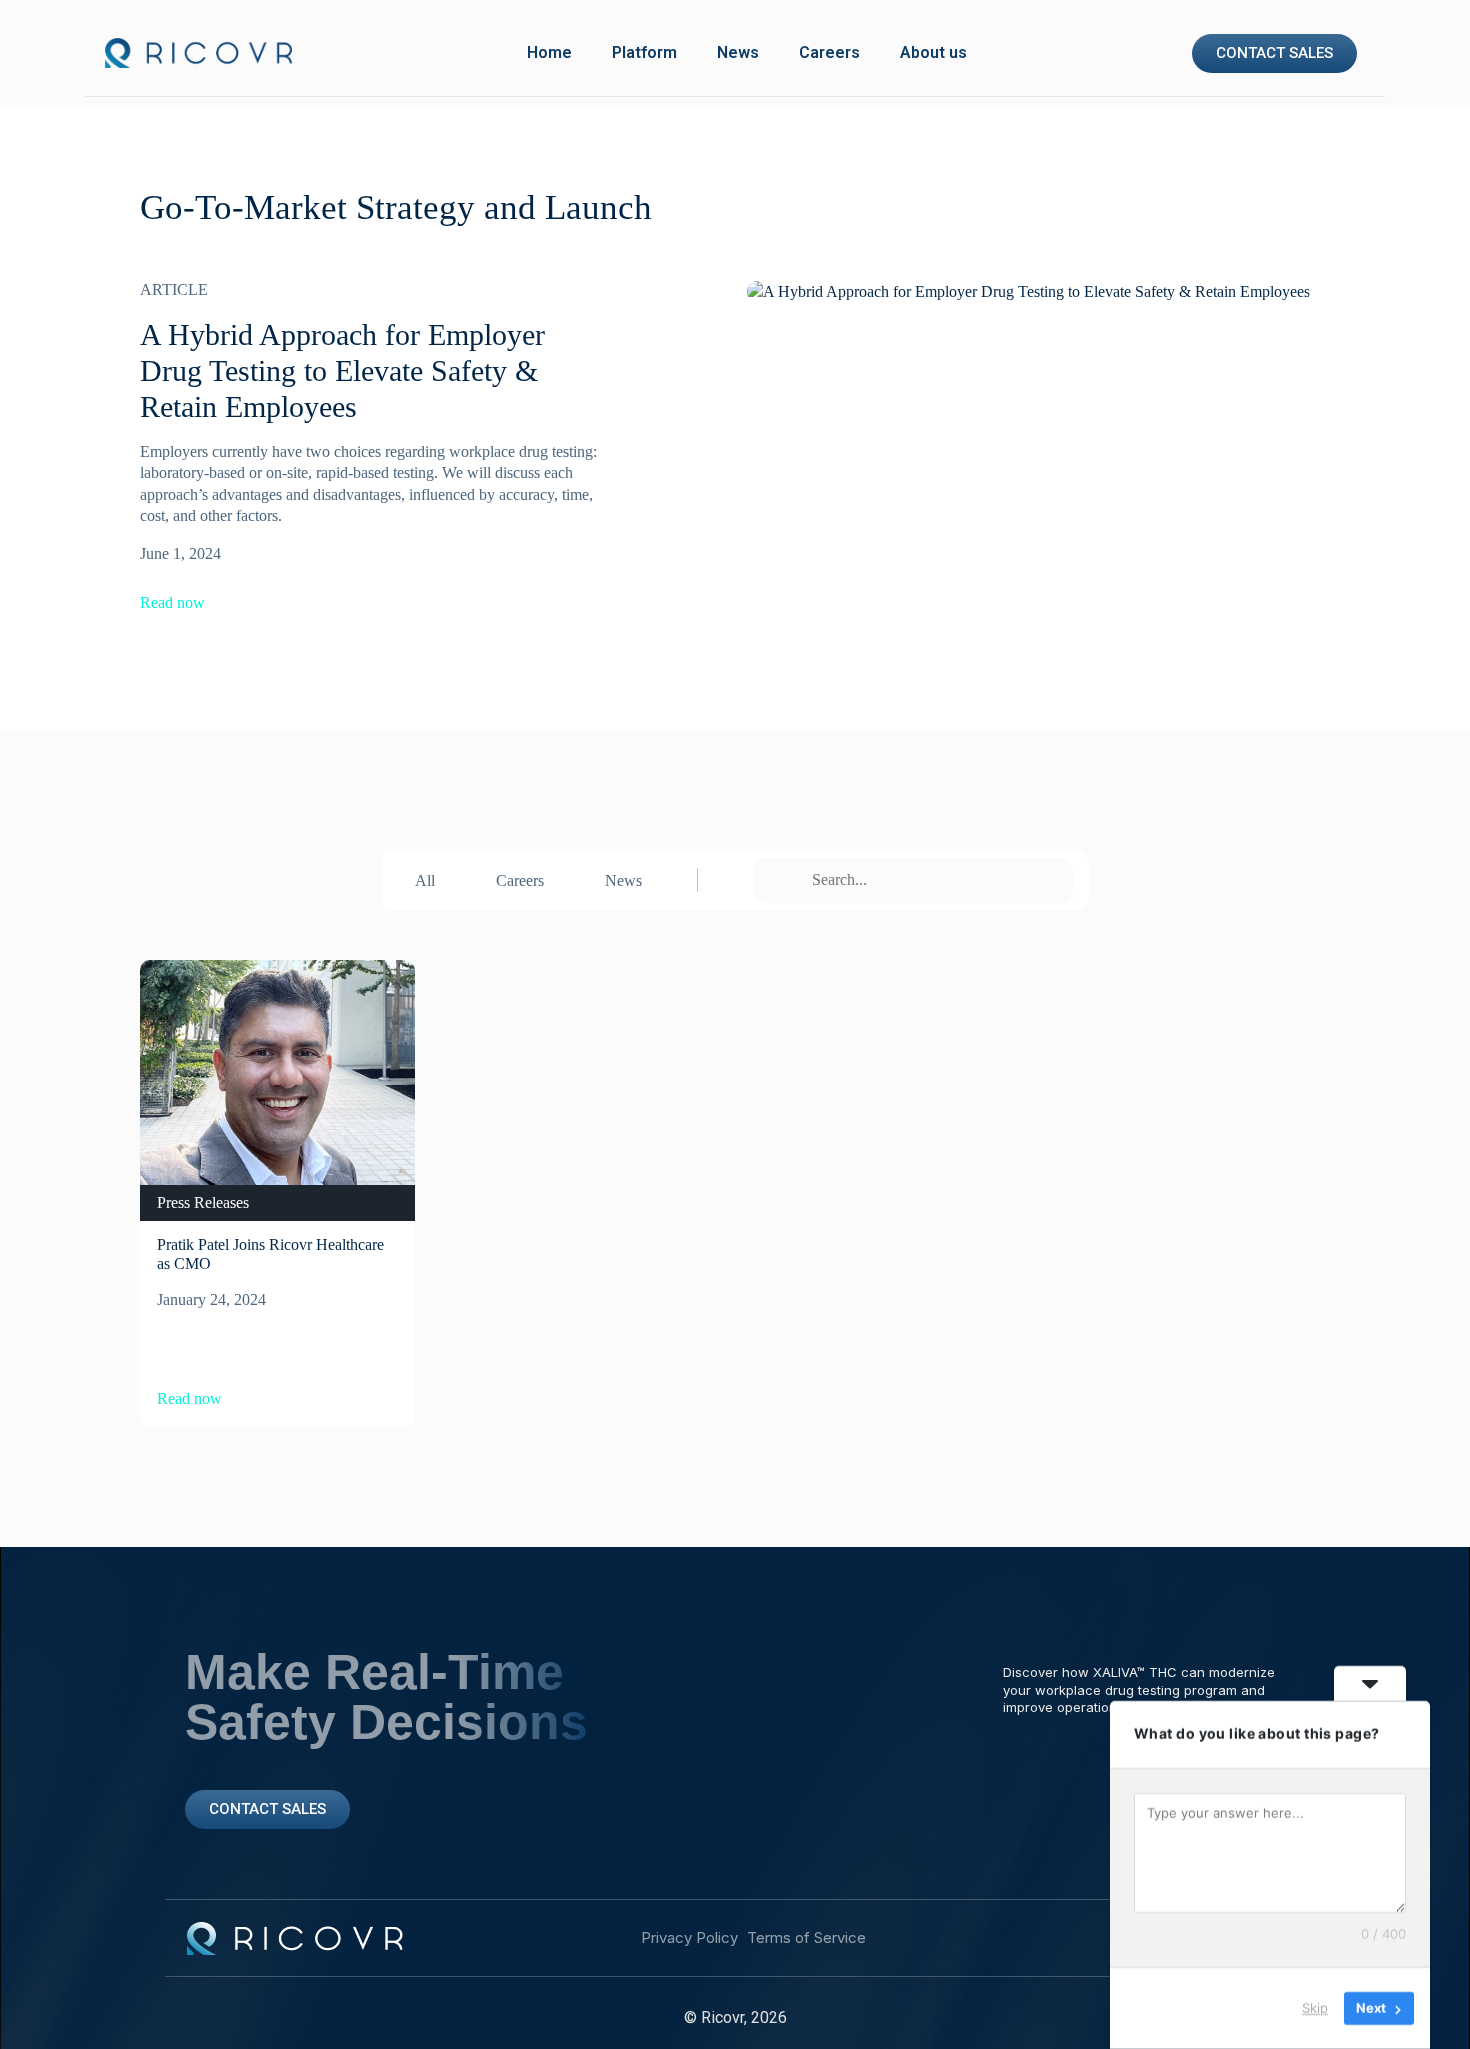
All (425, 880)
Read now (172, 603)
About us (933, 52)
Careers (829, 52)
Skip (1315, 2008)
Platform (644, 52)
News (738, 52)
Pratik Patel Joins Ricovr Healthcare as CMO (270, 1254)
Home (549, 52)
